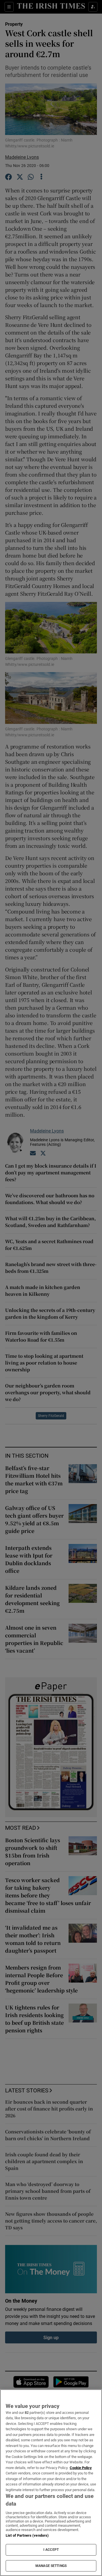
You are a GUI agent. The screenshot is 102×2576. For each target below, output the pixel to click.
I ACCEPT (51, 2550)
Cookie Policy (81, 2468)
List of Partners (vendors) (27, 2535)
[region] (51, 2483)
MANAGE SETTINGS (51, 2566)
